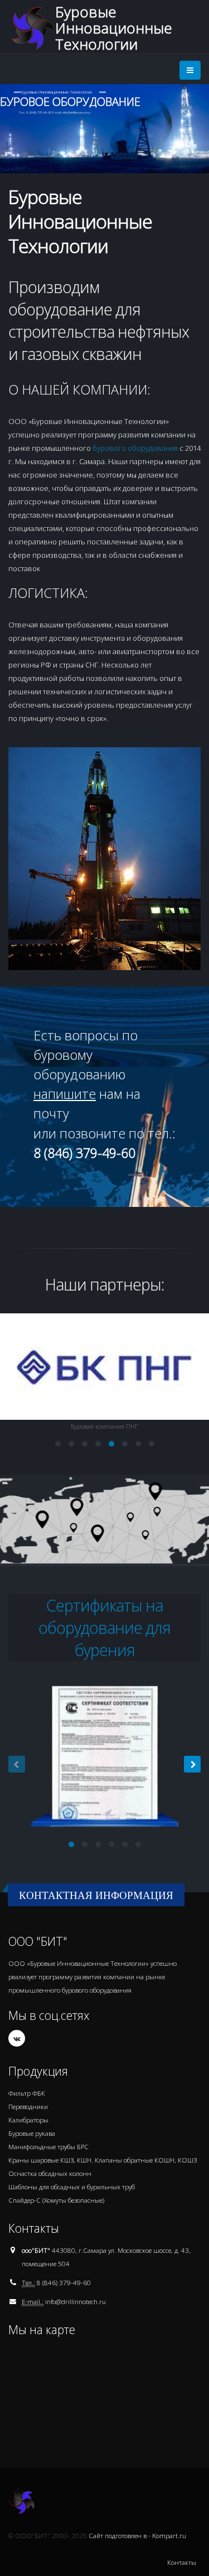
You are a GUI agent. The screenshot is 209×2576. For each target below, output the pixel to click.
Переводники (28, 2106)
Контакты (182, 2562)
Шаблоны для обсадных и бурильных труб (72, 2187)
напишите (65, 1094)
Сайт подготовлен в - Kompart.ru (137, 2535)
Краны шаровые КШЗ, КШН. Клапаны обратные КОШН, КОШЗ (103, 2160)
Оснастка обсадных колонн (50, 2173)
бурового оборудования (135, 448)
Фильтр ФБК (27, 2093)
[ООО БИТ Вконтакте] (17, 2038)
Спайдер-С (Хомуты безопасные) (56, 2200)
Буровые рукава (32, 2133)
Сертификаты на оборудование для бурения (104, 1627)
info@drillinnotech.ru (76, 2301)
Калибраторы (28, 2120)
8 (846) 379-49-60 (64, 2282)
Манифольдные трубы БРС (48, 2146)
